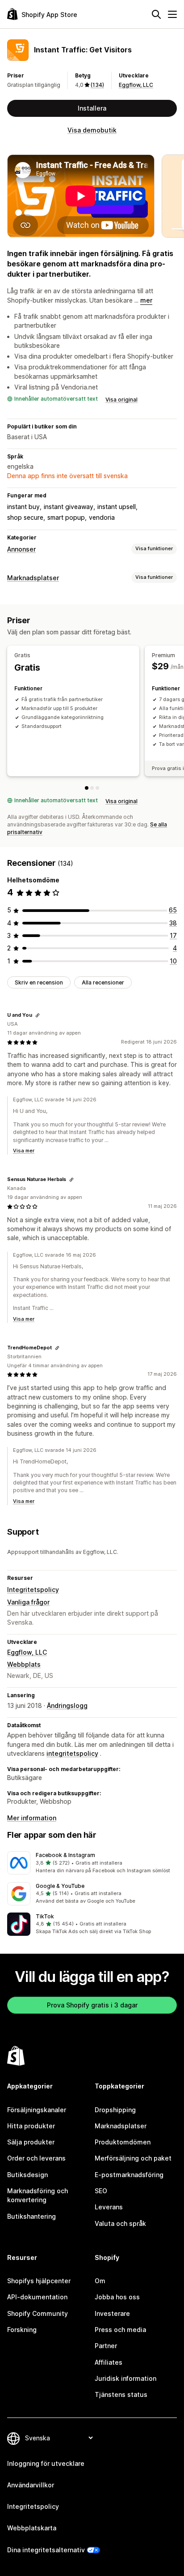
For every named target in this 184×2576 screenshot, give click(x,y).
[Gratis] (87, 788)
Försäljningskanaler (37, 2110)
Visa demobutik (92, 130)
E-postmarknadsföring (129, 2175)
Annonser (21, 549)
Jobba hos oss (117, 2297)
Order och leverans (36, 2158)
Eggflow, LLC (136, 85)
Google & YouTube (60, 1886)
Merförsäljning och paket (133, 2158)
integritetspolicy (72, 1753)
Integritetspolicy (33, 1590)
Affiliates (109, 2362)
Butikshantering (31, 2216)
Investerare (112, 2313)
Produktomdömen (123, 2142)
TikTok (45, 1916)
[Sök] (156, 14)
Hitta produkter (31, 2126)
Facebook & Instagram (65, 1855)
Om (100, 2281)
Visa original (121, 400)
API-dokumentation (37, 2297)
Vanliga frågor (28, 1602)
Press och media (120, 2330)
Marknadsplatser (33, 578)
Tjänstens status (121, 2394)
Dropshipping (115, 2110)
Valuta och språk (120, 2223)
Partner (106, 2346)
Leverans (109, 2207)
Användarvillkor (31, 2485)
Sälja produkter (31, 2142)
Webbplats (24, 1664)
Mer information (32, 1818)
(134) (97, 85)
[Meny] (172, 14)
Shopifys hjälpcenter (39, 2281)
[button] (92, 1863)
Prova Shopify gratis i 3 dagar (92, 2005)
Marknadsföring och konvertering (38, 2195)
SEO (101, 2191)
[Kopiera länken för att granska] (38, 1015)
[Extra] (97, 788)
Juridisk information (125, 2378)
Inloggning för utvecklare (46, 2463)
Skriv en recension (39, 982)
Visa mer (24, 1151)
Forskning (22, 2330)
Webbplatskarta (32, 2528)
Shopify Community (38, 2313)
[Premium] (92, 788)
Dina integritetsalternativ (46, 2550)
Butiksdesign (27, 2175)
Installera (92, 108)
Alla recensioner (103, 982)
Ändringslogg (67, 1705)
